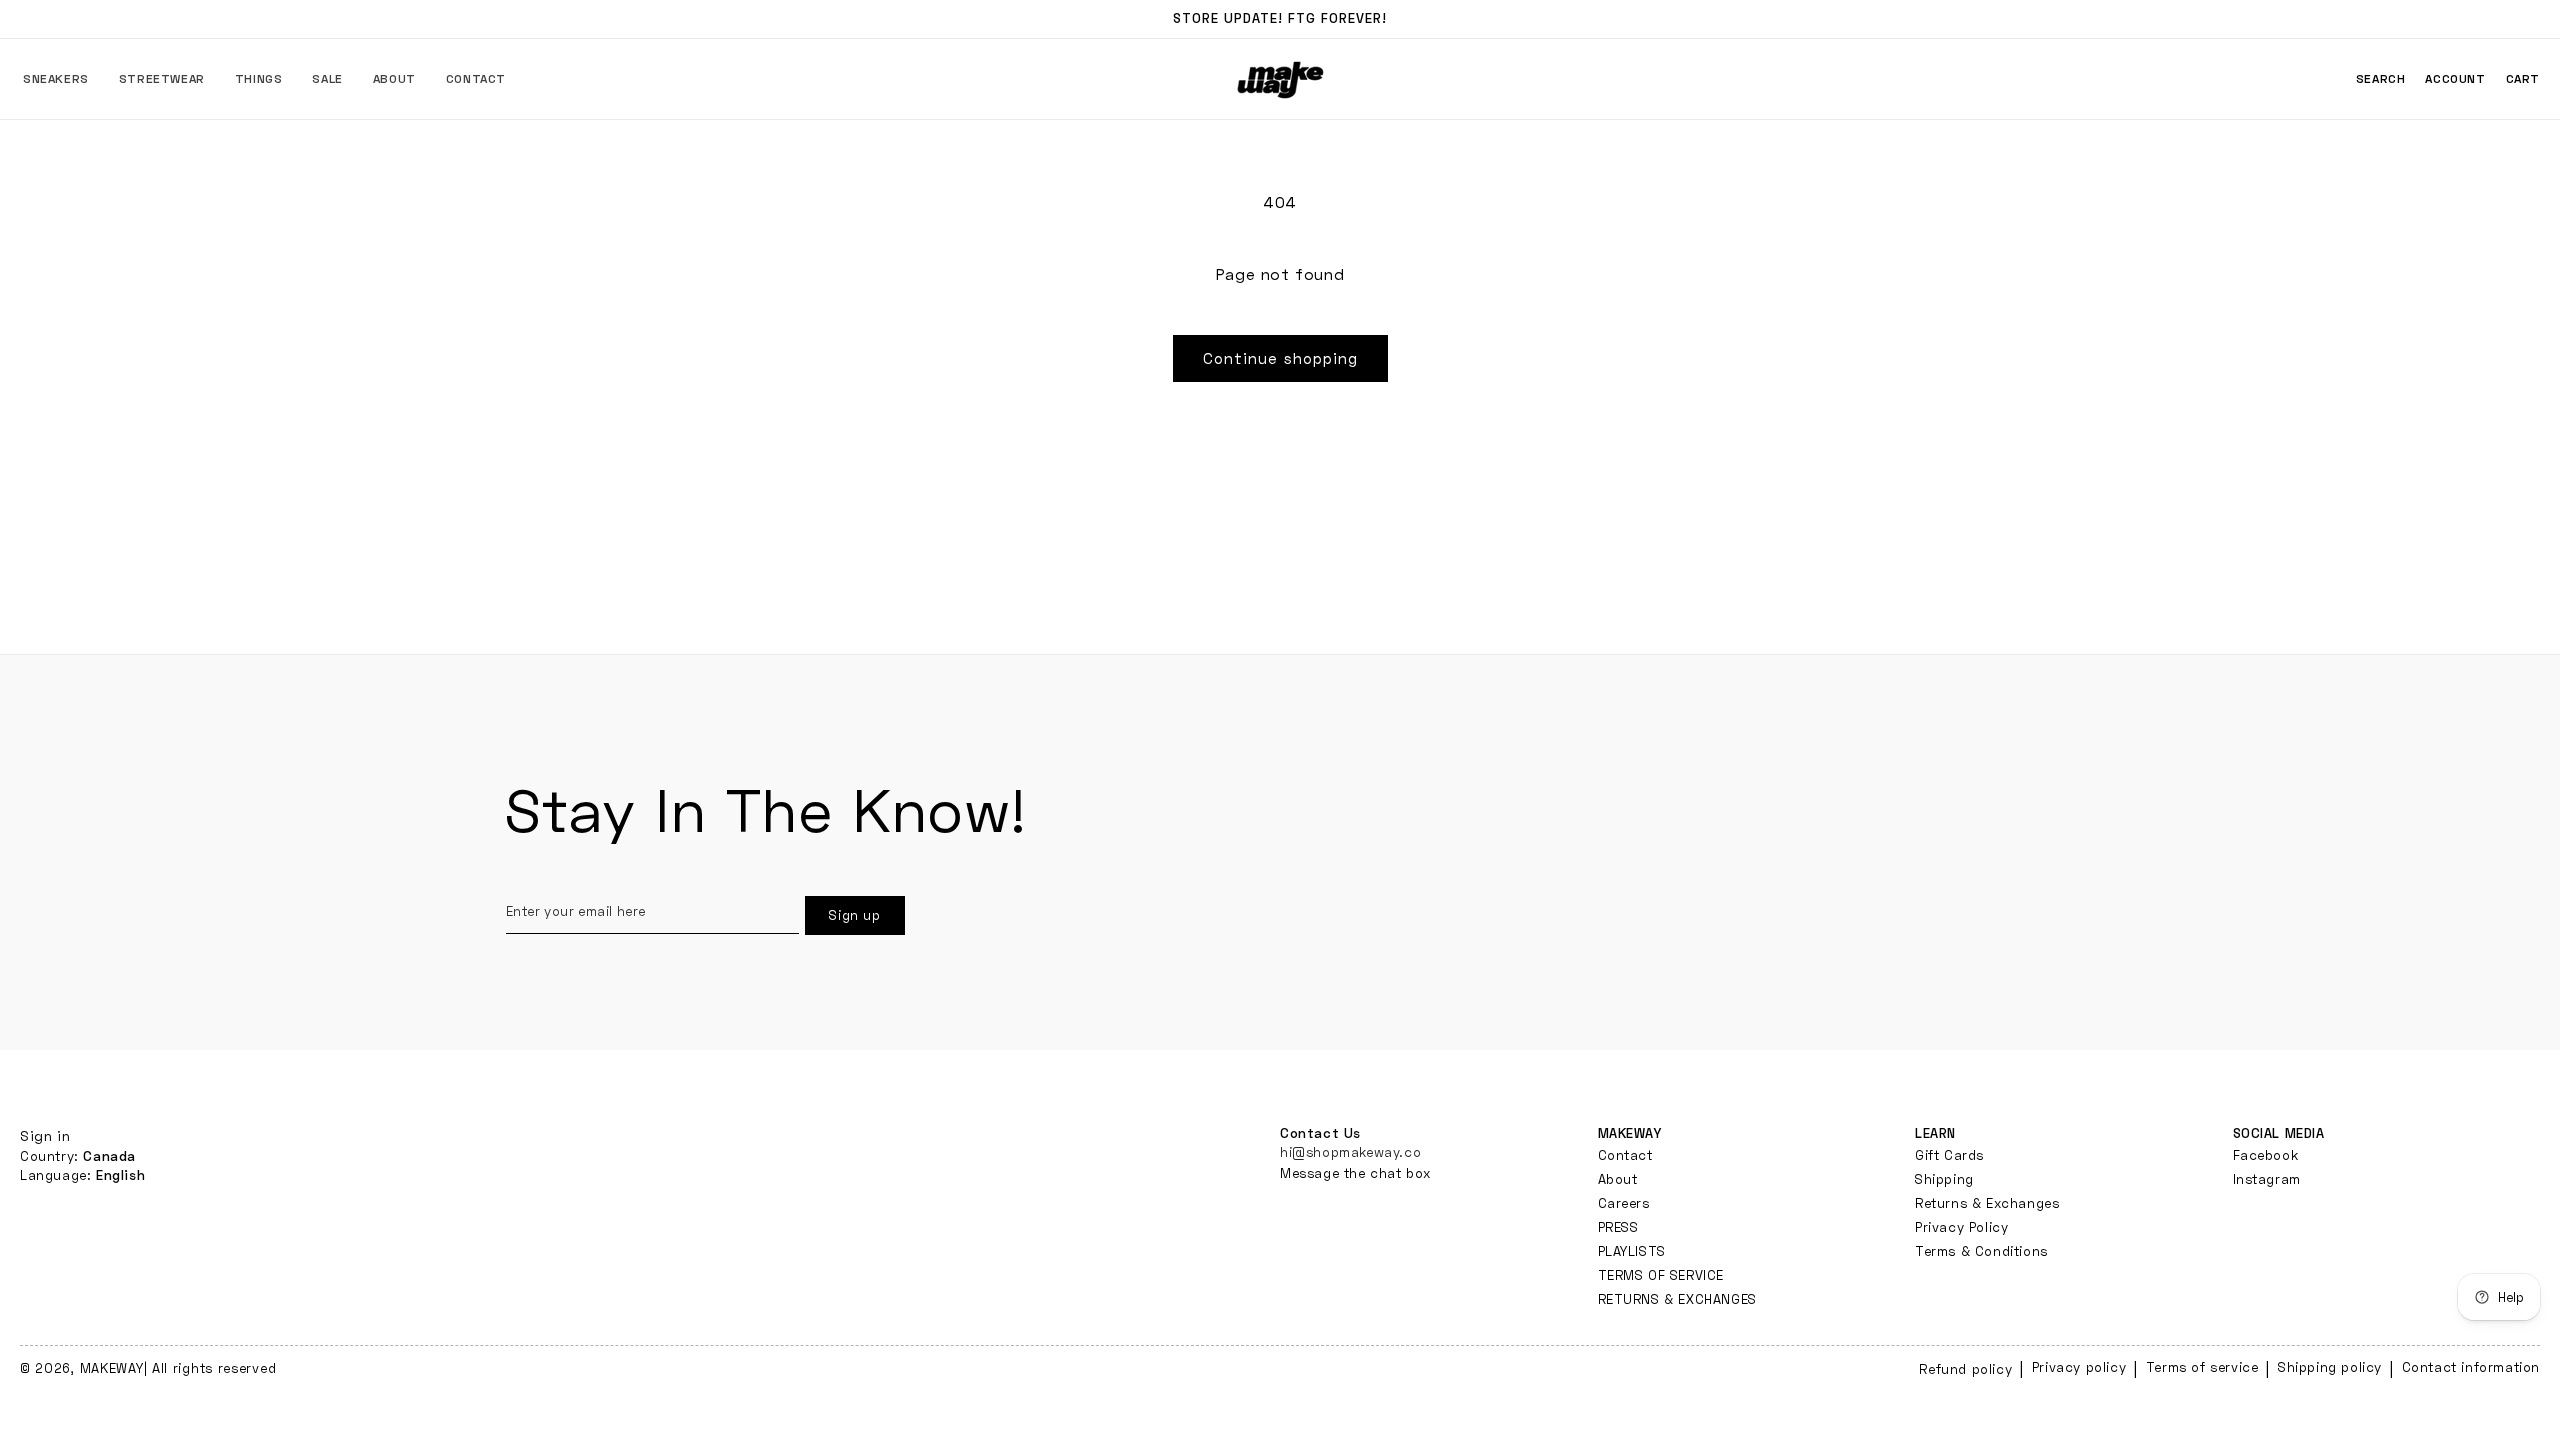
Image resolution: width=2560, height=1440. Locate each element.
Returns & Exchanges (1987, 1203)
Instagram (2267, 1179)
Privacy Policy (1961, 1227)
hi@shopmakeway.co (1350, 1152)
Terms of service (2202, 1367)
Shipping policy (2330, 1367)
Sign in (45, 1135)
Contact (1625, 1155)
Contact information (2471, 1367)
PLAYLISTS (1632, 1251)
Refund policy (1965, 1369)
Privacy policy (2079, 1367)
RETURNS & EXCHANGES (1677, 1299)
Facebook (2266, 1155)
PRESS (1618, 1227)
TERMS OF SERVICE (1661, 1275)
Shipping (1944, 1179)
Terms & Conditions (1981, 1251)
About (1618, 1179)
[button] (56, 79)
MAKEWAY (112, 1368)
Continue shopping (1280, 358)
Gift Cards (1949, 1155)
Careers (1624, 1203)
